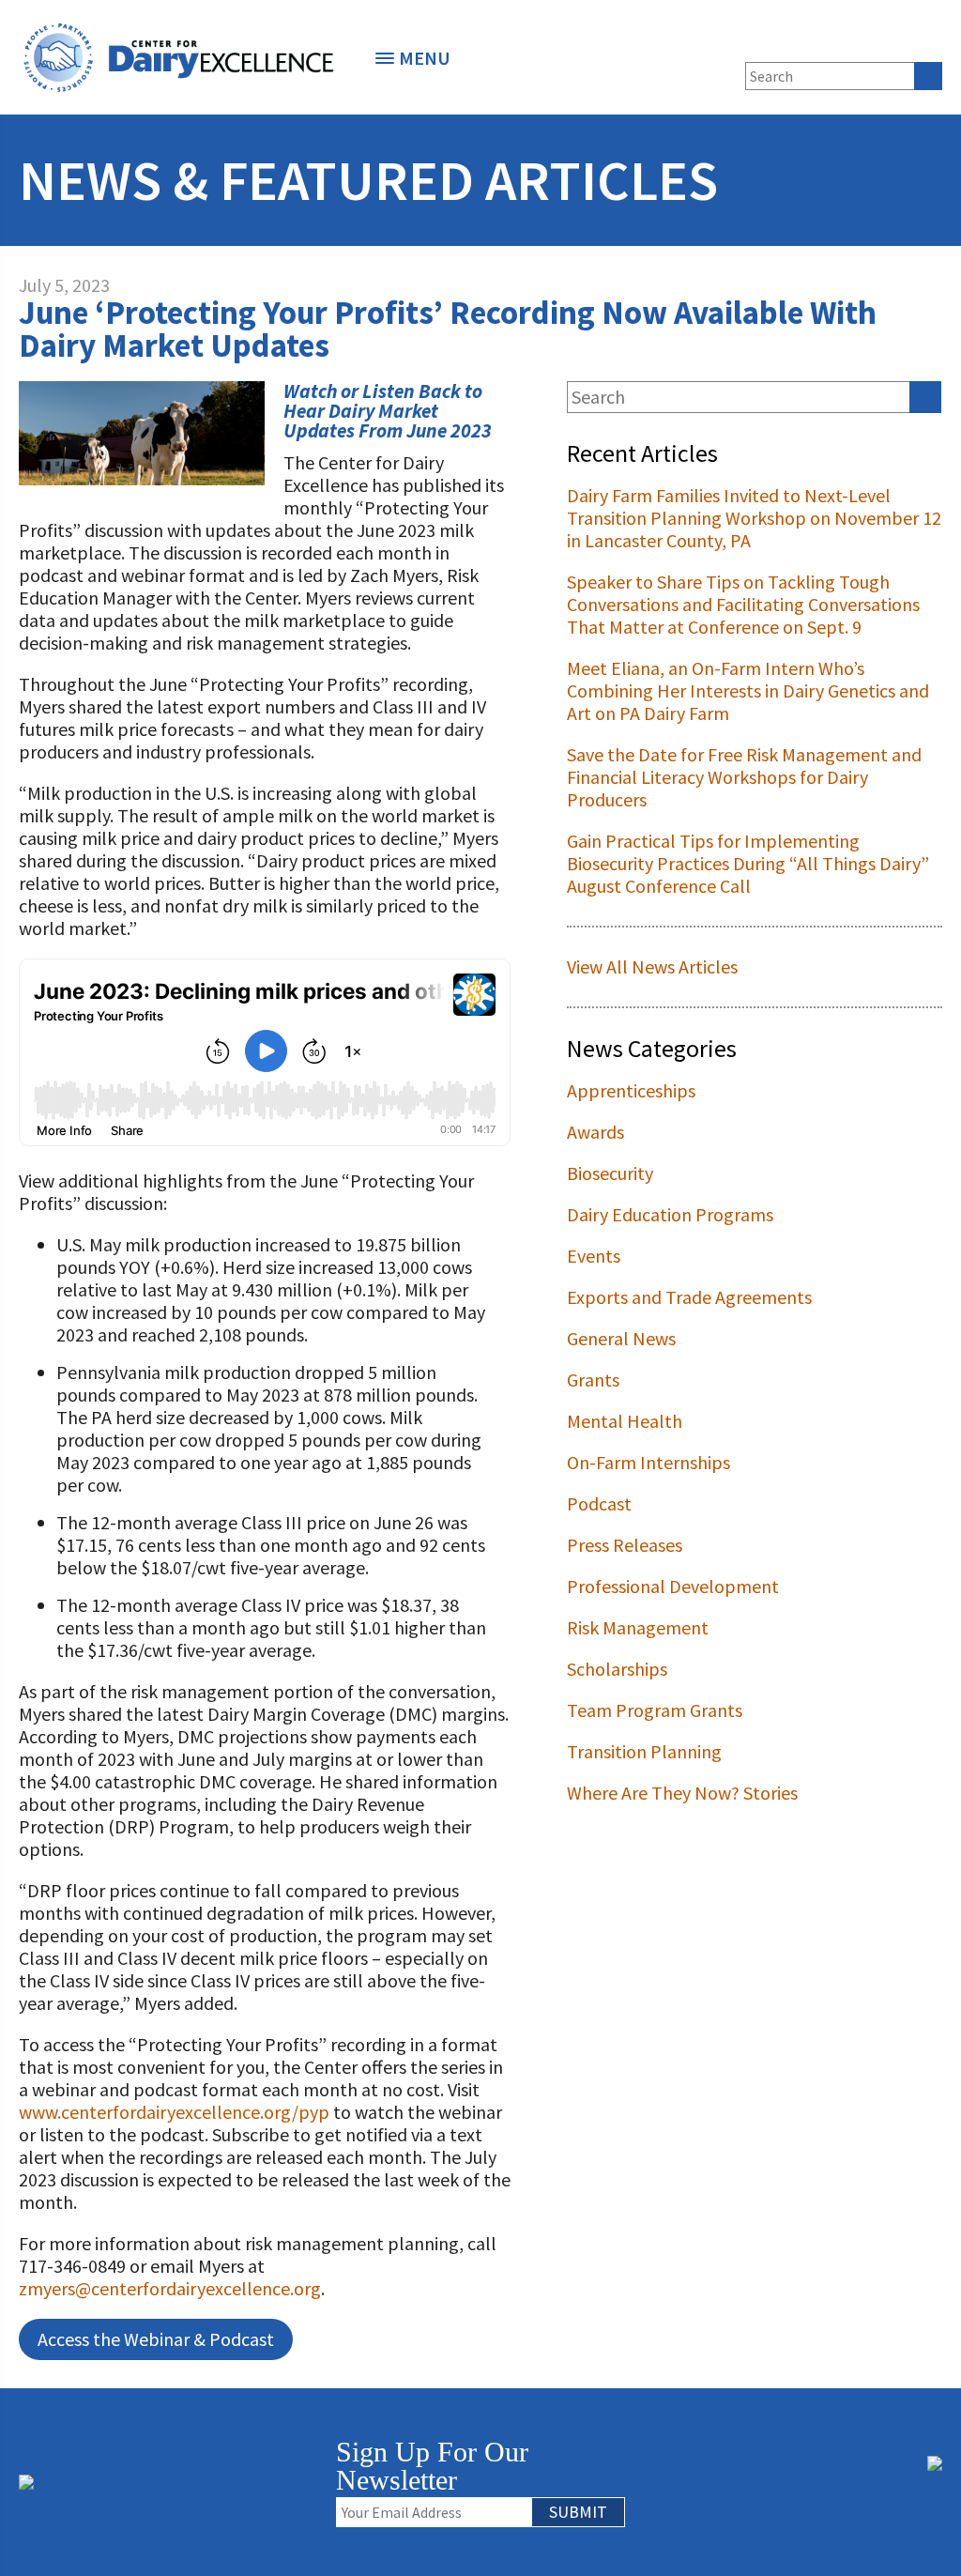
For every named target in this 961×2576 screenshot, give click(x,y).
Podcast (599, 1503)
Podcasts (765, 40)
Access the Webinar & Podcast (156, 2339)
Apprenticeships (631, 1090)
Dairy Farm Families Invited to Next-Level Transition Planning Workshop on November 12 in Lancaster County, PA (754, 518)
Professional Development (673, 1586)
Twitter (836, 40)
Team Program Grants (655, 1710)
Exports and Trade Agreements (689, 1297)
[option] (178, 57)
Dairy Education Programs (670, 1214)
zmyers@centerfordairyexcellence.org (170, 2288)
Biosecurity (610, 1173)
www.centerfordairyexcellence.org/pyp (174, 2112)
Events (594, 1256)
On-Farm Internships (648, 1462)
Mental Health (625, 1421)
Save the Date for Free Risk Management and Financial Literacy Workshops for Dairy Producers (744, 777)
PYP (734, 40)
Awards (595, 1132)
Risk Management (638, 1627)
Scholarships (617, 1669)
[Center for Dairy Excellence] (178, 57)
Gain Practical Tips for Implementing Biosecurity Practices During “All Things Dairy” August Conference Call (748, 863)
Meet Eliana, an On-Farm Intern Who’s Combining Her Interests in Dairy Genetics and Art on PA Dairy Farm (748, 690)
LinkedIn (867, 40)
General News (621, 1338)
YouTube (929, 40)
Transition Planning (644, 1751)
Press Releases (625, 1545)
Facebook (805, 40)
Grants (593, 1380)
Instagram (898, 40)
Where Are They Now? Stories (682, 1793)
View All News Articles (652, 966)
